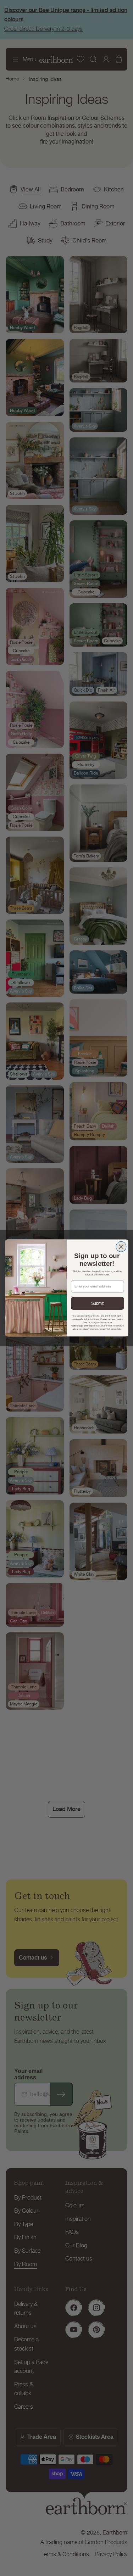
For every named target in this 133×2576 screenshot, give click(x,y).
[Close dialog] (121, 1247)
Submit (97, 1303)
